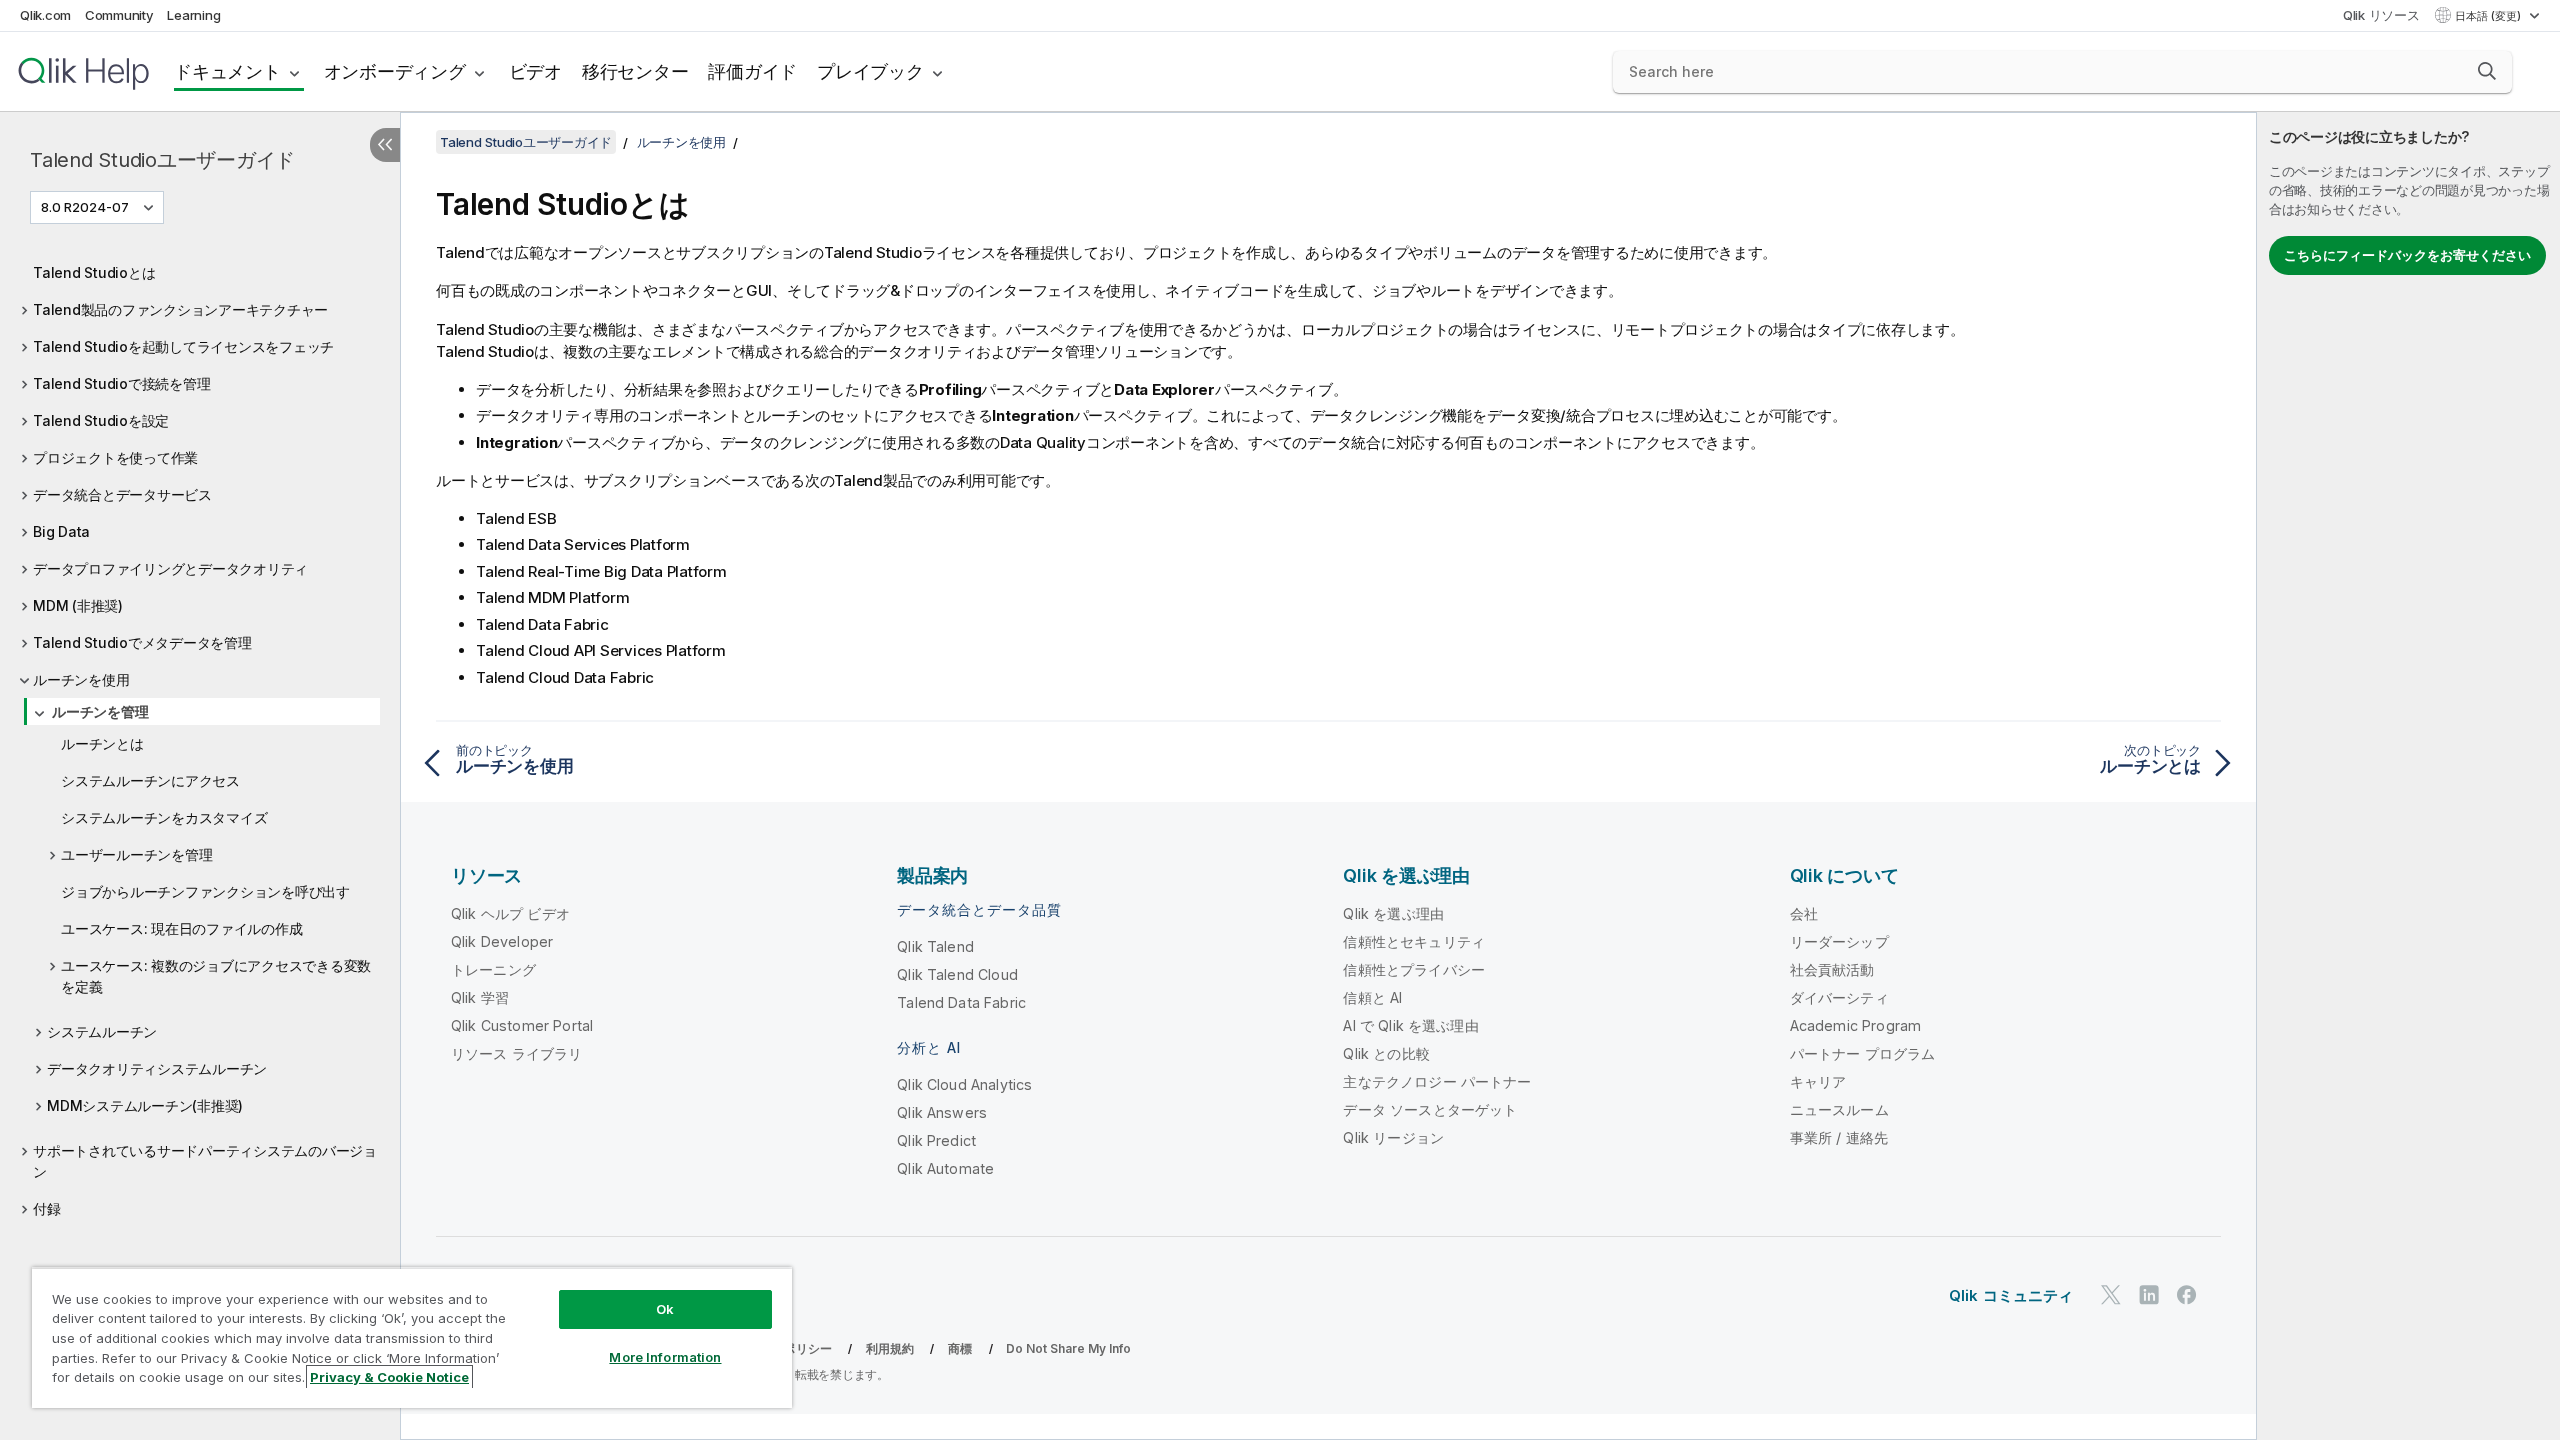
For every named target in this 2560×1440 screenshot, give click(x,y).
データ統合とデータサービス (122, 494)
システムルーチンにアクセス (150, 780)
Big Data (61, 531)
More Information (665, 1357)
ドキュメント (227, 71)
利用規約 (890, 1348)
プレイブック (870, 71)
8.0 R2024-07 (85, 207)
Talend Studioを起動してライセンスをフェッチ (183, 346)
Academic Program (1856, 1025)
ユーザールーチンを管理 (136, 854)
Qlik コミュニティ (2011, 1295)
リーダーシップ (1839, 941)
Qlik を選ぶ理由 (1393, 913)
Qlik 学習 (480, 997)
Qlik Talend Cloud (957, 974)
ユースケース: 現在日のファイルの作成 (181, 928)
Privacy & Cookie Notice (389, 1377)
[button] (2487, 71)
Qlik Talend (935, 946)
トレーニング (493, 969)
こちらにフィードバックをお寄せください (2407, 255)
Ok (665, 1309)
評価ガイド (752, 71)
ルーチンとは (102, 743)
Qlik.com (45, 15)
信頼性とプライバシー (1414, 969)
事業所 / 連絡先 (1839, 1137)
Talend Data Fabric (961, 1002)
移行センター (635, 71)
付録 (47, 1208)
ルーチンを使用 (81, 679)
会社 (1804, 913)
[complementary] (2408, 776)
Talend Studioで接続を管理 (121, 383)
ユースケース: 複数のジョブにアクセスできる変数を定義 (216, 976)
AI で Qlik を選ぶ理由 (1410, 1025)
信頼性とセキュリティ (1414, 941)
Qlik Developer (502, 941)
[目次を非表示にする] (385, 145)
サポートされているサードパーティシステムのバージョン (205, 1161)
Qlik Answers (942, 1112)
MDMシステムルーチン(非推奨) (145, 1105)
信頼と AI (1372, 997)
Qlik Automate (945, 1168)
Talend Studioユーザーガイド (162, 160)
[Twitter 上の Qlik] (2111, 1294)
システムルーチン (102, 1031)
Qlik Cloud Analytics (964, 1084)
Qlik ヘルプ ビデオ (510, 913)
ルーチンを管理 (100, 711)
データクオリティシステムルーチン (157, 1068)
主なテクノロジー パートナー (1437, 1081)
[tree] (200, 735)
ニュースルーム (1839, 1109)
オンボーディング (395, 71)
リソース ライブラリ (517, 1053)
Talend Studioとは (94, 272)
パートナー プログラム (1863, 1053)
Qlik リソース (2381, 15)
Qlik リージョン (1393, 1137)
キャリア (1818, 1081)
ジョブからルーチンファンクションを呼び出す (205, 891)
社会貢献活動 (1832, 969)
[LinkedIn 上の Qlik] (2149, 1294)
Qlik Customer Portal (522, 1025)
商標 (960, 1348)
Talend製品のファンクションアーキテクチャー (180, 309)
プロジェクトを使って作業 (115, 457)
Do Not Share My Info (1068, 1348)
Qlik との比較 (1386, 1053)
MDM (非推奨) (78, 605)
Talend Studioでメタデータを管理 (142, 642)
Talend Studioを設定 (101, 420)
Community (119, 15)
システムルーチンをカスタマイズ (164, 817)
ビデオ (535, 71)
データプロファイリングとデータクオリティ (170, 568)
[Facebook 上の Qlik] (2187, 1294)
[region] (412, 1337)
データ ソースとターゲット (1430, 1109)
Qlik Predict (936, 1140)
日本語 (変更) (2489, 16)
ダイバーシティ (1839, 997)
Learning (193, 15)
